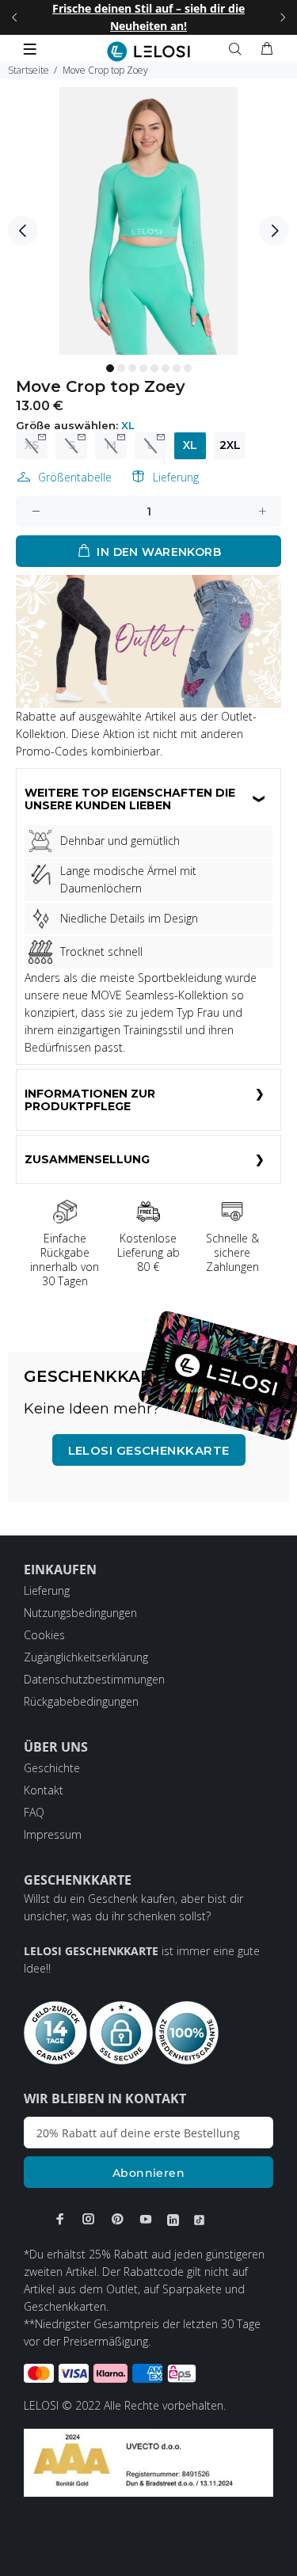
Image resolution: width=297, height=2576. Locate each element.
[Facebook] (60, 2219)
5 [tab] (154, 368)
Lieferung (176, 477)
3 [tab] (132, 368)
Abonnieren (148, 2173)
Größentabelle (75, 477)
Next (274, 230)
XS (32, 445)
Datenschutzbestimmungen (94, 1679)
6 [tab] (166, 368)
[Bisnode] (148, 2462)
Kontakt (44, 1790)
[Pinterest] (117, 2219)
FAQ (34, 1812)
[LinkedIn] (173, 2220)
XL (190, 445)
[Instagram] (89, 2219)
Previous (23, 230)
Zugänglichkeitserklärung (86, 1657)
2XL (230, 445)
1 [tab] (110, 368)
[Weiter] (283, 17)
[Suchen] (238, 49)
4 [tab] (143, 368)
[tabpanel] (148, 221)
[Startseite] (148, 51)
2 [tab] (121, 368)
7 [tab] (177, 368)
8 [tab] (188, 368)
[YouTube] (146, 2219)
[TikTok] (199, 2220)
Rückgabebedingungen (81, 1701)
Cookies (44, 1635)
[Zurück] (14, 17)
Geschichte (52, 1768)
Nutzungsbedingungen (80, 1613)
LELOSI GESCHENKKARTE (149, 1450)
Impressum (53, 1834)
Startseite (29, 70)
